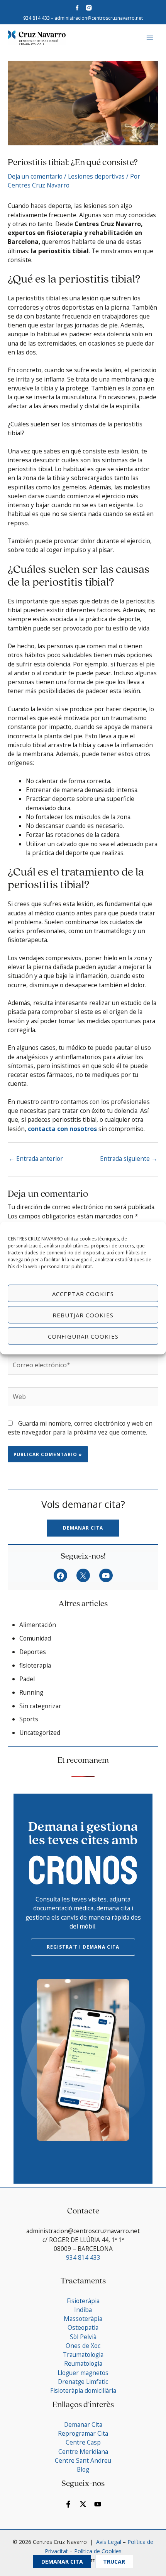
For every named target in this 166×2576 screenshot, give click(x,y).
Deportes (33, 1652)
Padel (27, 1679)
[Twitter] (83, 2504)
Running (31, 1692)
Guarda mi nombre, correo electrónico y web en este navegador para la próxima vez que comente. (80, 1428)
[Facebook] (60, 1576)
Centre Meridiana (83, 2452)
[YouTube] (106, 1576)
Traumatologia (83, 2355)
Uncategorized (40, 1733)
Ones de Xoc (83, 2346)
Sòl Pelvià (83, 2337)
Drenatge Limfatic (83, 2382)
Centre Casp (83, 2442)
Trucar (114, 2562)
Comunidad (35, 1638)
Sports (29, 1719)
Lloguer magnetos (83, 2373)
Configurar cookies (83, 1336)
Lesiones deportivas (96, 176)
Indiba (83, 2310)
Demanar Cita (62, 2562)
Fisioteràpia (83, 2301)
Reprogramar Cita (83, 2433)
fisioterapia (35, 1665)
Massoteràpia (83, 2319)
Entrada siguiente (129, 1159)
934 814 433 (36, 18)
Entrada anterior (36, 1159)
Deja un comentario (35, 176)
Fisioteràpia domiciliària (83, 2390)
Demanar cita (83, 1528)
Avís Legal (108, 2542)
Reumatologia (83, 2363)
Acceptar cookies (83, 1293)
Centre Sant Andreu (83, 2460)
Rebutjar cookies (83, 1315)
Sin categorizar (40, 1706)
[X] (83, 1576)
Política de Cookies (98, 2551)
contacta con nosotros (63, 1129)
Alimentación (38, 1625)
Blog (83, 2469)
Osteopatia (83, 2327)
